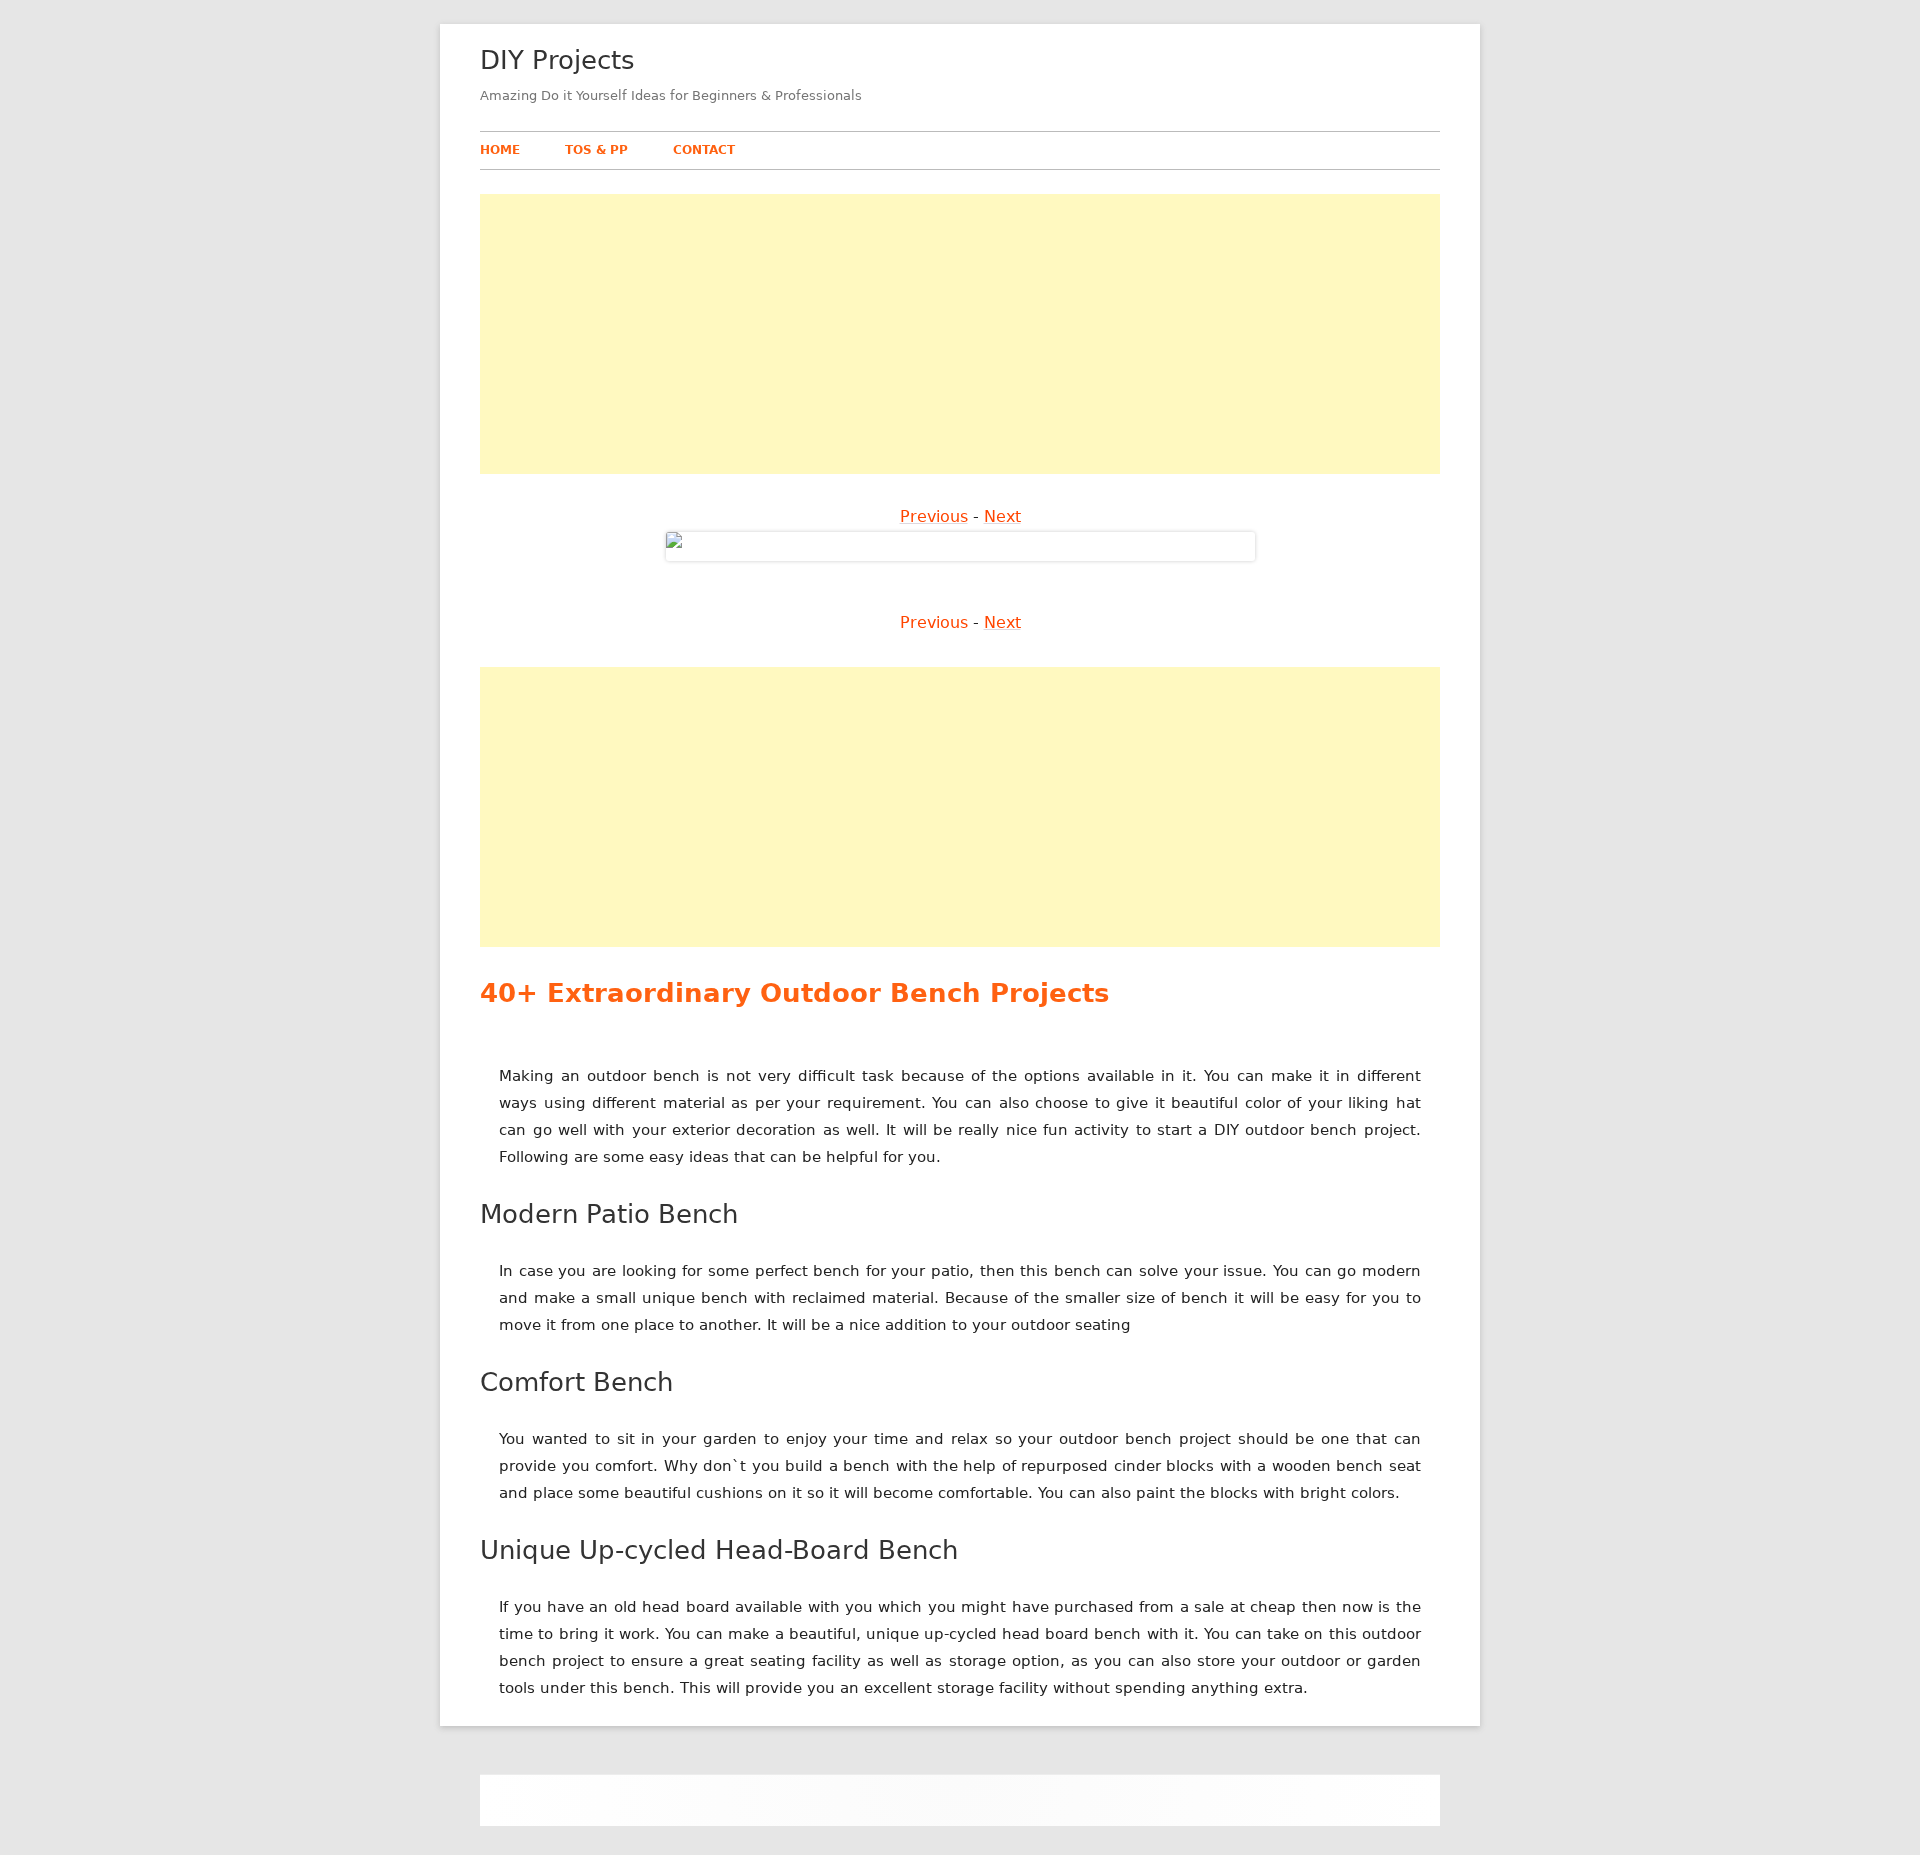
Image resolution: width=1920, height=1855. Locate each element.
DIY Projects (557, 60)
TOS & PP (596, 150)
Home (500, 150)
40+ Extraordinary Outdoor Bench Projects (794, 993)
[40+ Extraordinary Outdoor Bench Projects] (960, 545)
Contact (704, 150)
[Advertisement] (960, 334)
